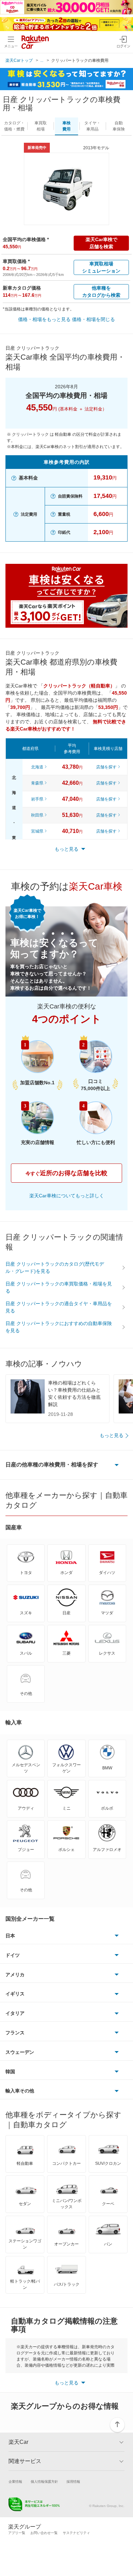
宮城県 (37, 831)
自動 (119, 126)
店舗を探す (106, 767)
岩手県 (37, 799)
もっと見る (112, 1435)
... (42, 60)
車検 (66, 126)
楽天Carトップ (19, 60)
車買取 (41, 126)
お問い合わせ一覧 (44, 2533)
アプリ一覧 (17, 2533)
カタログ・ (14, 126)
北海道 (37, 767)
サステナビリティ (76, 2533)
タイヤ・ (92, 126)
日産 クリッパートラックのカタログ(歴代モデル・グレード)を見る (55, 1268)
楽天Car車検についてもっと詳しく (67, 1196)
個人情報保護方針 (44, 2482)
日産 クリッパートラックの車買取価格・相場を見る (59, 1287)
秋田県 (37, 815)
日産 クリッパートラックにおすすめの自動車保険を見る (59, 1327)
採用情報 (73, 2482)
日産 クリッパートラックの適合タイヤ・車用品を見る (59, 1307)
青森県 (37, 783)
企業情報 (15, 2482)
